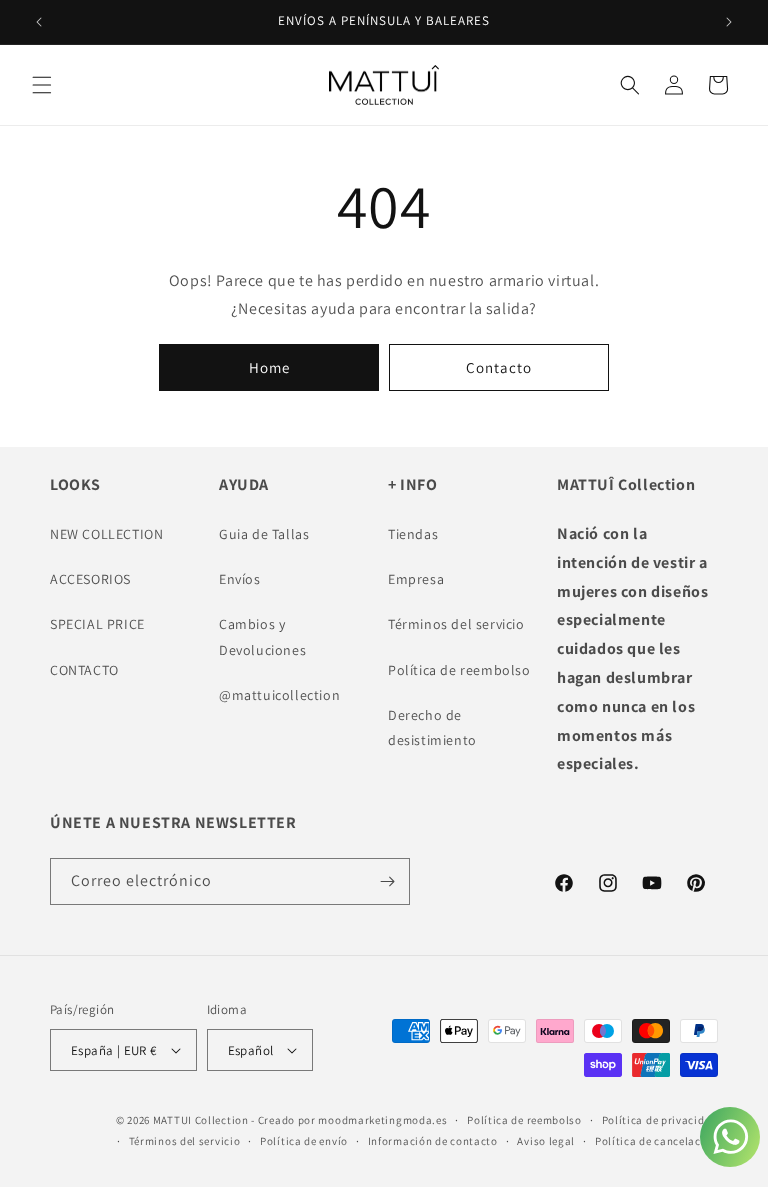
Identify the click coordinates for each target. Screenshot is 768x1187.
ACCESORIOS (90, 579)
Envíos (240, 579)
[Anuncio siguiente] (729, 22)
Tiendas (413, 534)
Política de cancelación (656, 1141)
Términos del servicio (456, 624)
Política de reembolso (459, 670)
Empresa (416, 579)
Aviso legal (546, 1141)
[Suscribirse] (387, 881)
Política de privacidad (660, 1120)
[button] (42, 85)
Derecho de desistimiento (432, 727)
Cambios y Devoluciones (262, 636)
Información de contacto (433, 1141)
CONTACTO (84, 670)
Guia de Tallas (264, 534)
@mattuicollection (279, 695)
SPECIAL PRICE (97, 624)
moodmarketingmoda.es (382, 1120)
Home (269, 367)
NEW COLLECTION (106, 534)
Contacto (499, 367)
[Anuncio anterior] (39, 22)
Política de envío (304, 1141)
